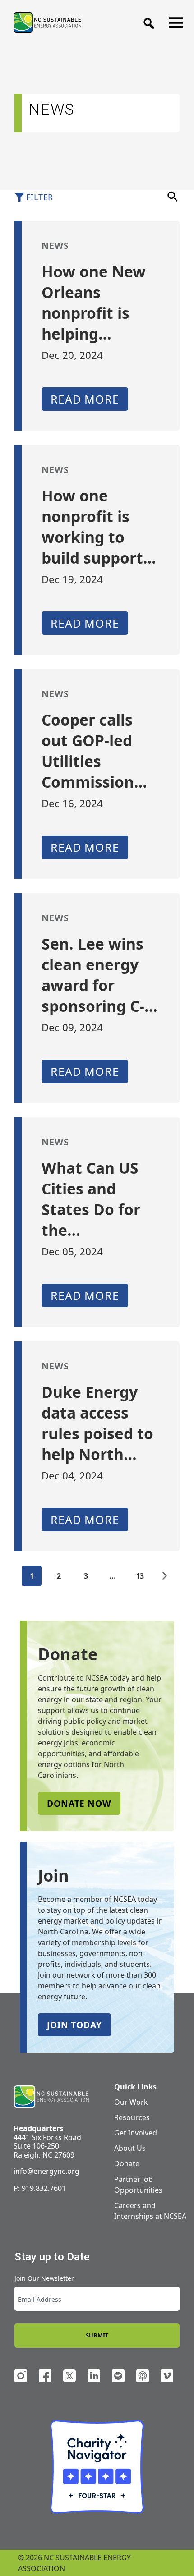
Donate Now (79, 1803)
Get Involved (136, 2133)
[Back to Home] (47, 22)
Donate (127, 2163)
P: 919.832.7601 (40, 2188)
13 (140, 1576)
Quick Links (135, 2087)
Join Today (74, 2025)
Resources (132, 2117)
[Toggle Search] (146, 21)
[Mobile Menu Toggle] (173, 20)
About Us (130, 2148)
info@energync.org (46, 2171)
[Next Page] (165, 1576)
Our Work (131, 2102)
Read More (85, 399)
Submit (97, 2335)
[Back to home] (51, 2097)
